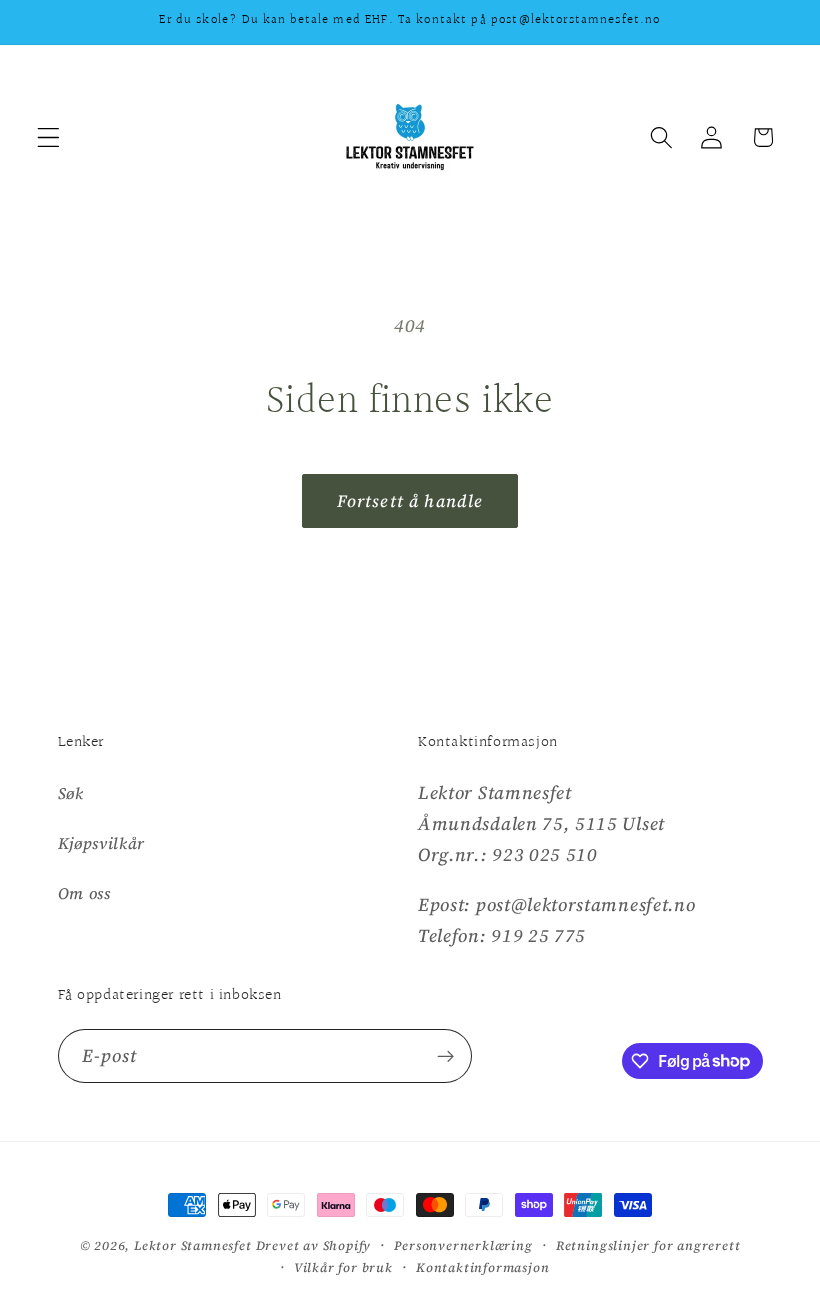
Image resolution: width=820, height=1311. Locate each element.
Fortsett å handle (410, 501)
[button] (48, 137)
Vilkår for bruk (343, 1267)
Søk (71, 793)
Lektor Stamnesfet (193, 1245)
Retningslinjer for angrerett (648, 1245)
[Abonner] (445, 1056)
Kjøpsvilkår (102, 843)
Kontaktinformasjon (483, 1267)
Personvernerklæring (463, 1245)
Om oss (84, 893)
